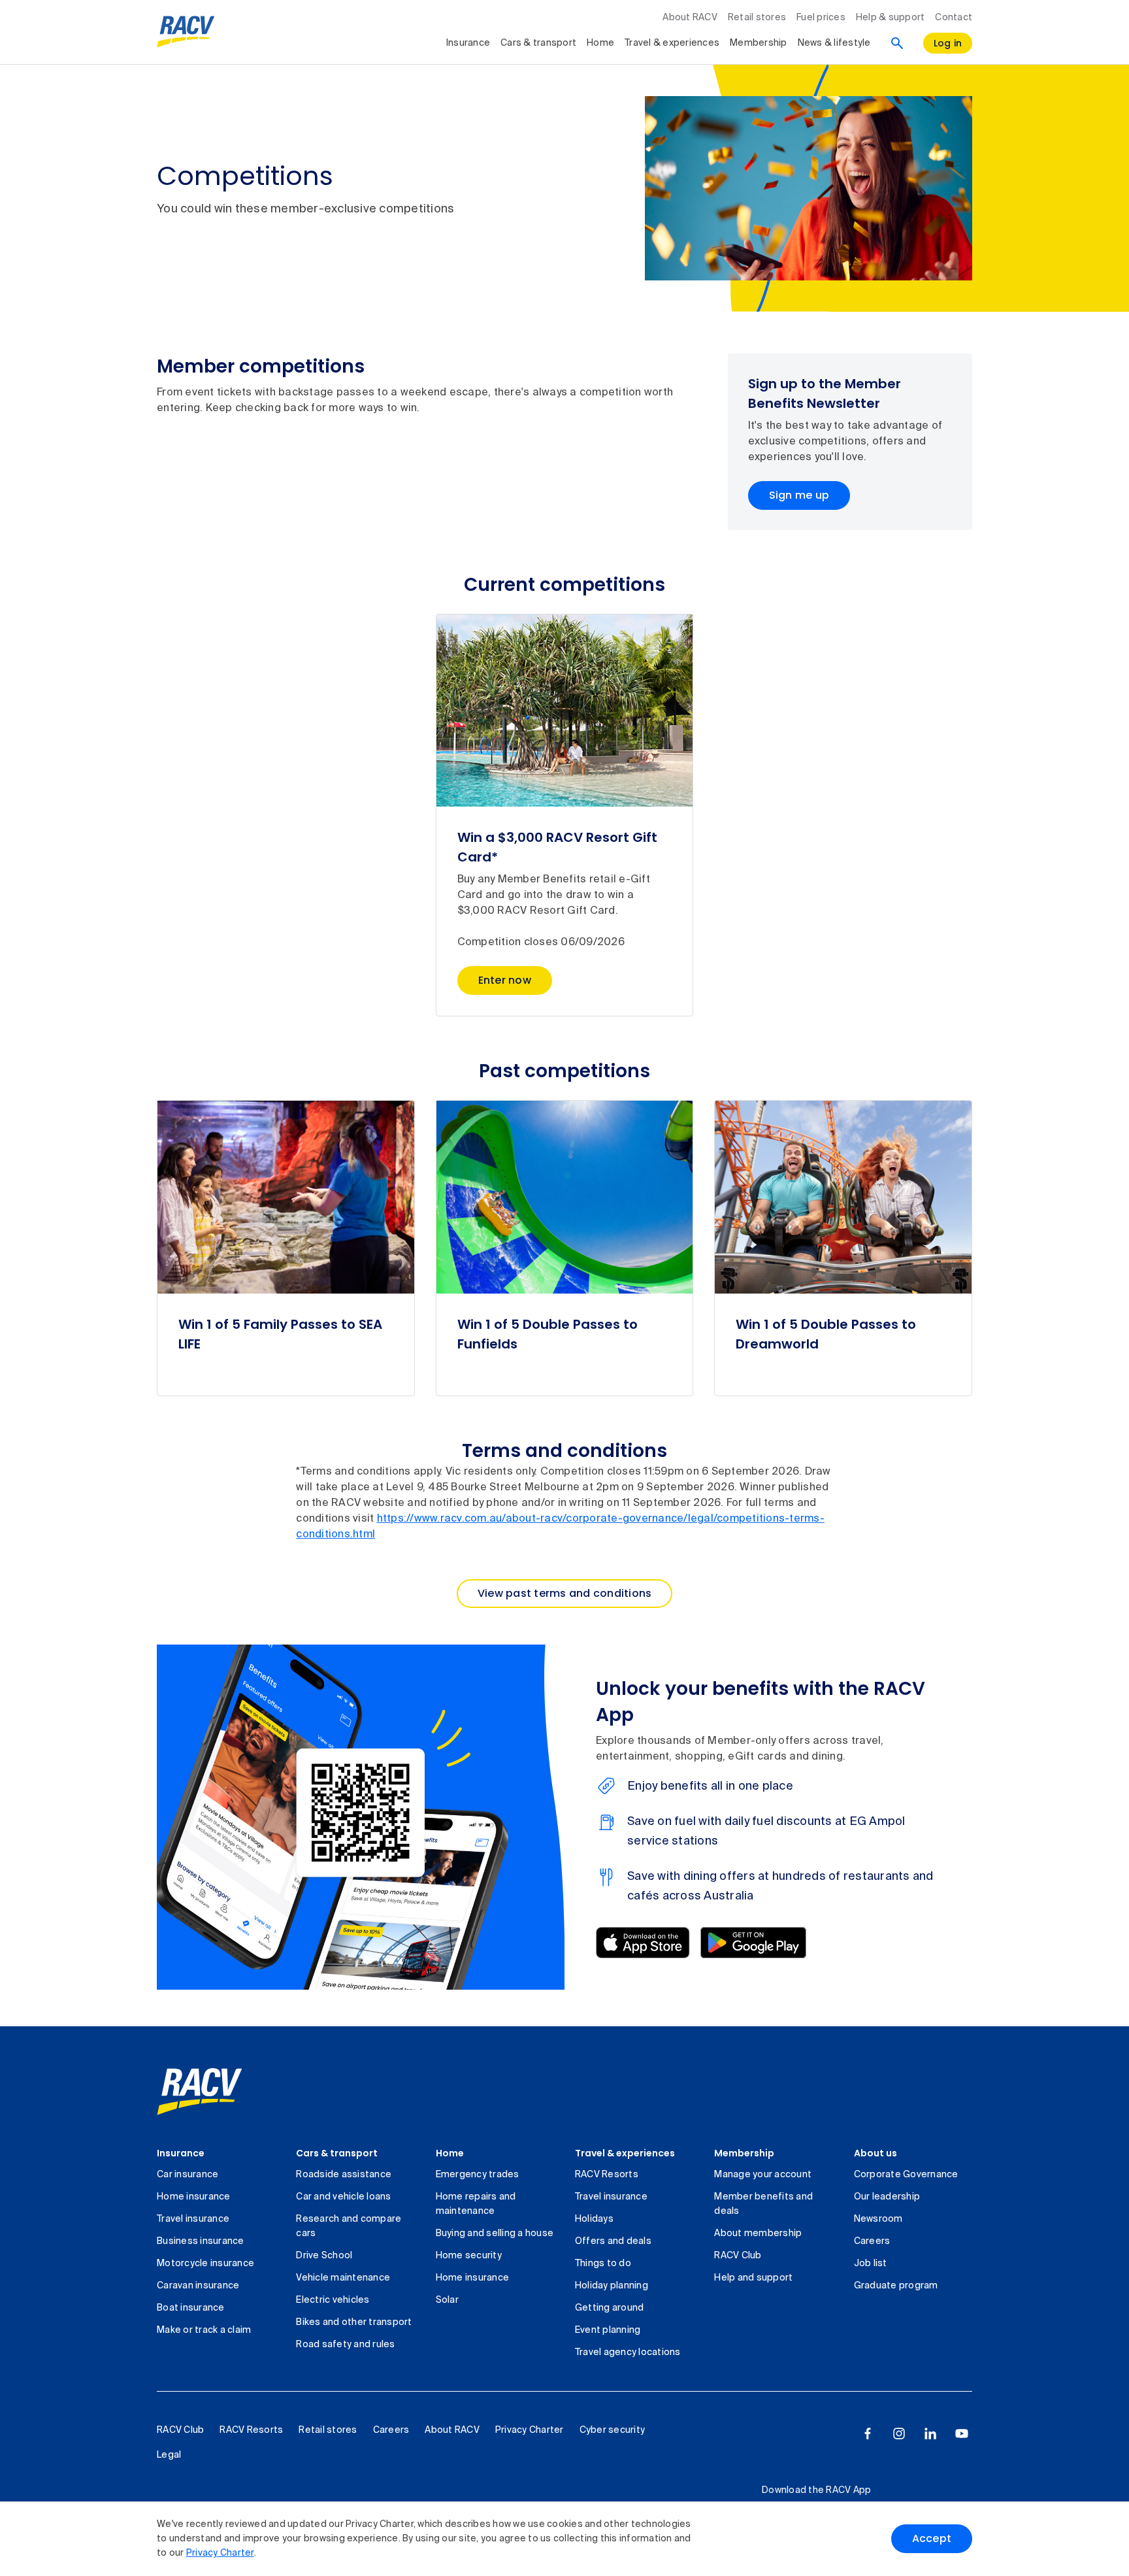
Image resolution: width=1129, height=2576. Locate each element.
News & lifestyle (834, 43)
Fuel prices (821, 18)
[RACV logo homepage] (186, 32)
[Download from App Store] (643, 1943)
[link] (200, 2092)
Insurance (468, 43)
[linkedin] (930, 2434)
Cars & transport (538, 43)
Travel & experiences (672, 43)
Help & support (891, 18)
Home (600, 43)
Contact (954, 18)
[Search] (897, 43)
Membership (759, 43)
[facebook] (868, 2434)
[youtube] (962, 2434)
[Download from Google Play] (753, 1943)
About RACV (690, 18)
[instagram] (899, 2434)
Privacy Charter (220, 2553)
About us (875, 2153)
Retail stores (757, 18)
